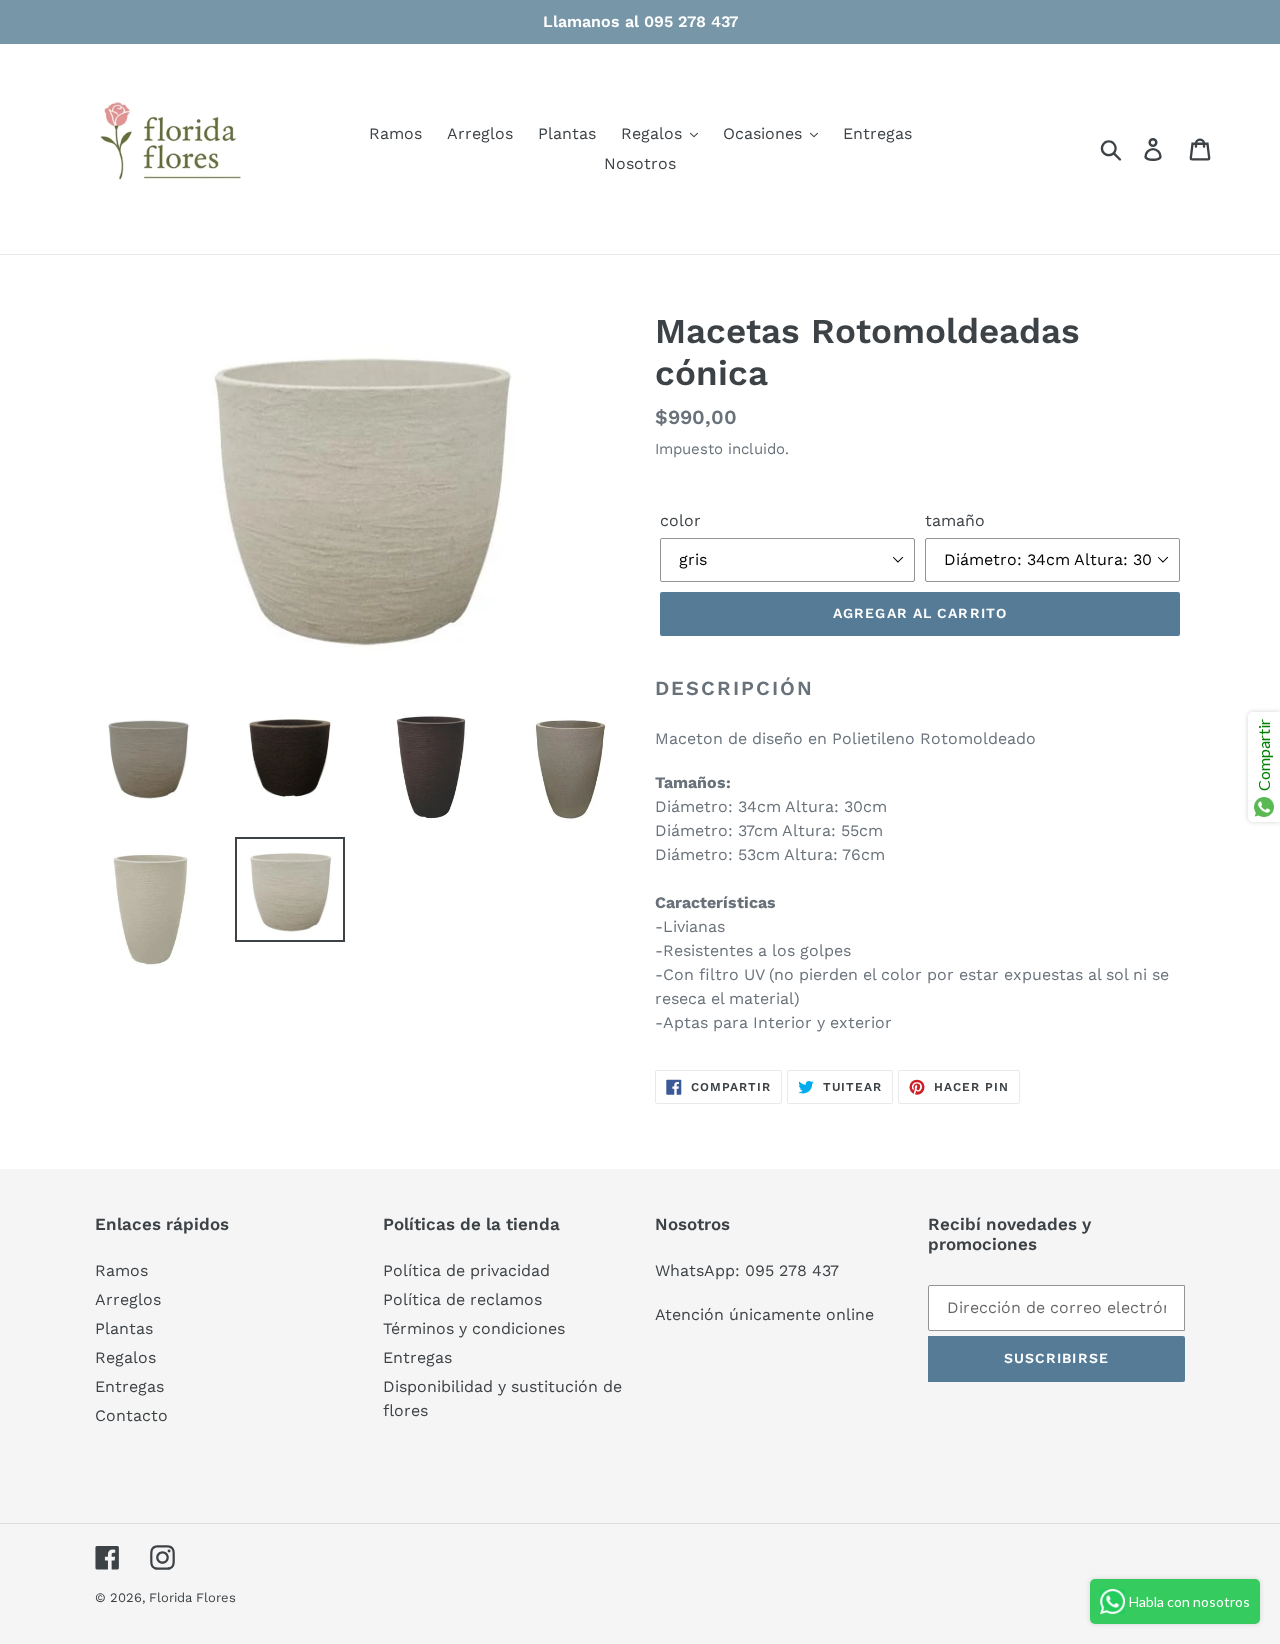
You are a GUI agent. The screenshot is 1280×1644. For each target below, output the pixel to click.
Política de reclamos (462, 1299)
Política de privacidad (466, 1270)
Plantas (124, 1328)
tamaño (955, 520)
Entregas (129, 1386)
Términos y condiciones (474, 1328)
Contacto (131, 1415)
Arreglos (128, 1299)
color (680, 520)
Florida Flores (192, 1597)
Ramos (121, 1270)
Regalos (125, 1357)
